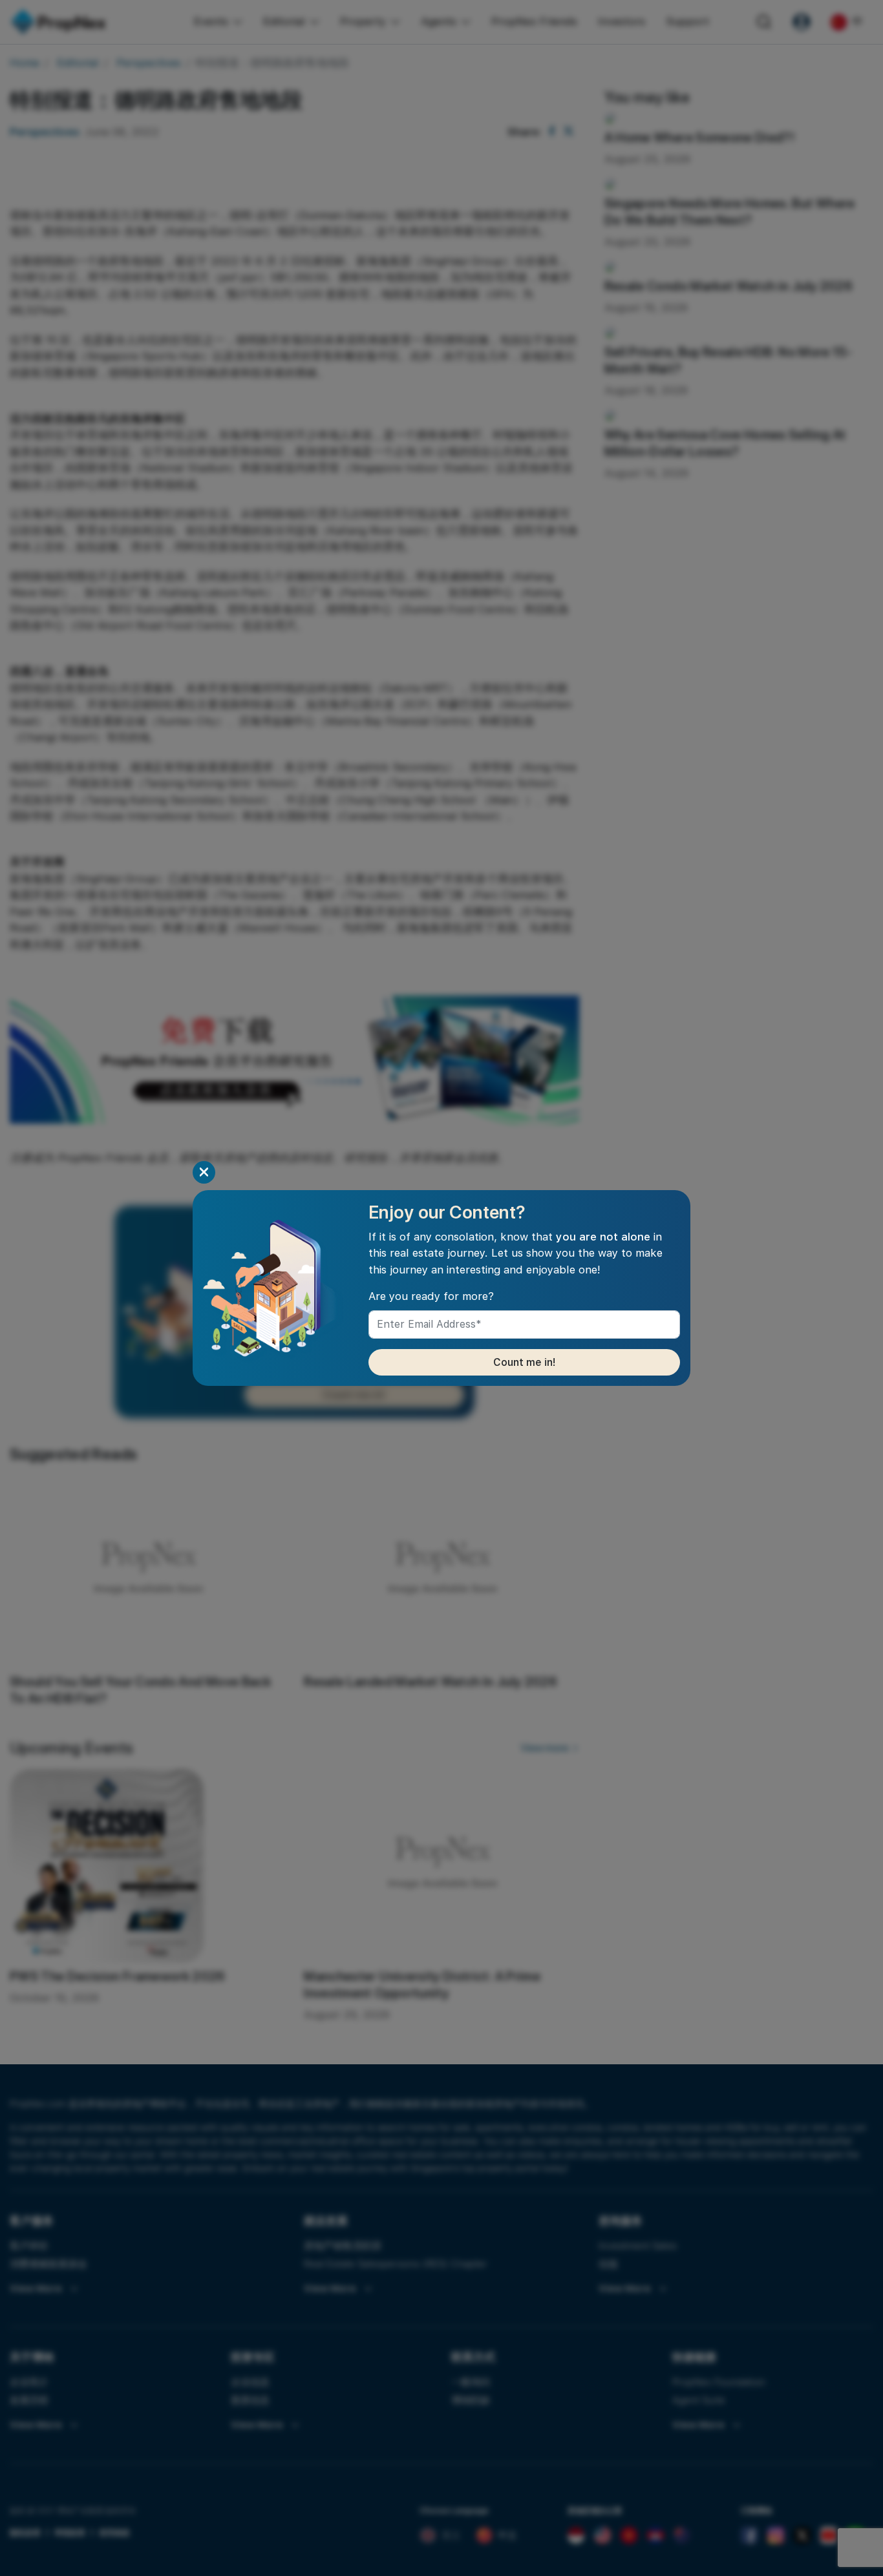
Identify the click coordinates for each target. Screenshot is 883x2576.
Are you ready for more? (431, 1296)
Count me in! (525, 1362)
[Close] (204, 1172)
